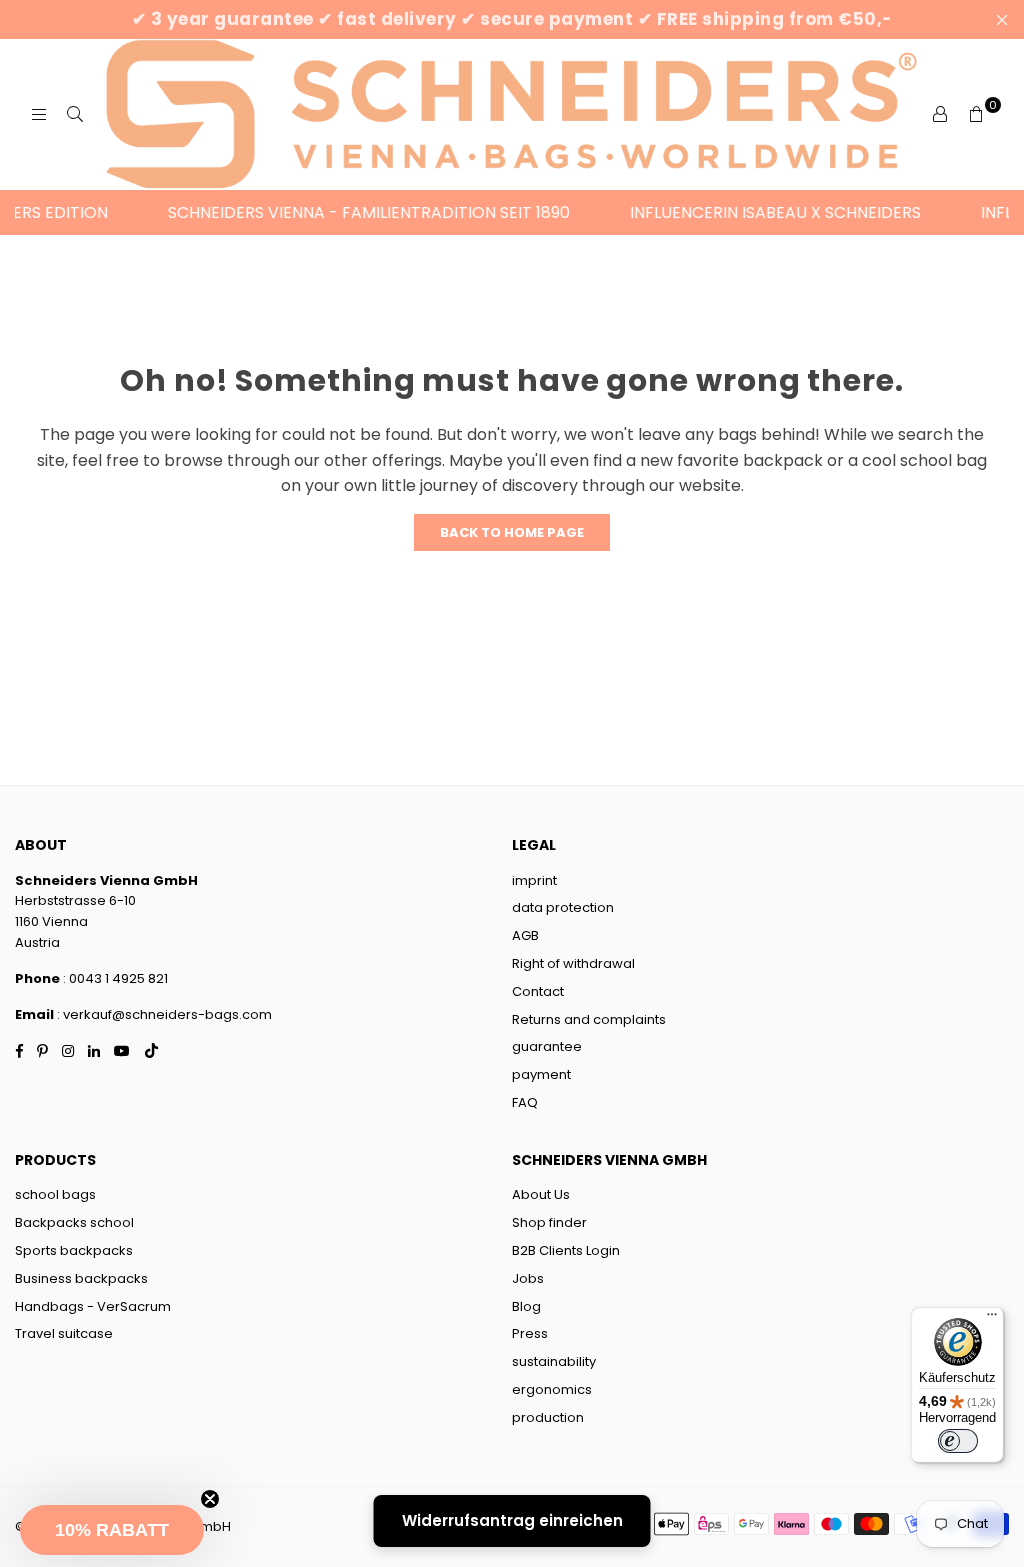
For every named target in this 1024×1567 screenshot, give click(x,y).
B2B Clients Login (566, 1250)
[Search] (75, 115)
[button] (112, 1530)
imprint (534, 880)
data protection (563, 907)
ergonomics (552, 1389)
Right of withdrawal (573, 963)
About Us (541, 1194)
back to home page (512, 532)
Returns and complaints (589, 1019)
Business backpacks (81, 1278)
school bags (55, 1194)
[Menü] (992, 1319)
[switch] (958, 1441)
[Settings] (940, 115)
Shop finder (549, 1222)
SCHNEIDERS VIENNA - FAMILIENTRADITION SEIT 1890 (352, 212)
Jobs (528, 1278)
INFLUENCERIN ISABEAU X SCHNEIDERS (758, 212)
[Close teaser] (210, 1499)
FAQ (525, 1102)
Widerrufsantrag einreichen (512, 1520)
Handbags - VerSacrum (93, 1306)
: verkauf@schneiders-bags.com (164, 1014)
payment (541, 1074)
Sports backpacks (74, 1250)
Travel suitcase (64, 1333)
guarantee (547, 1046)
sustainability (554, 1361)
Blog (526, 1306)
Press (530, 1333)
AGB (525, 935)
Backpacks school (74, 1222)
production (548, 1417)
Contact (538, 991)
